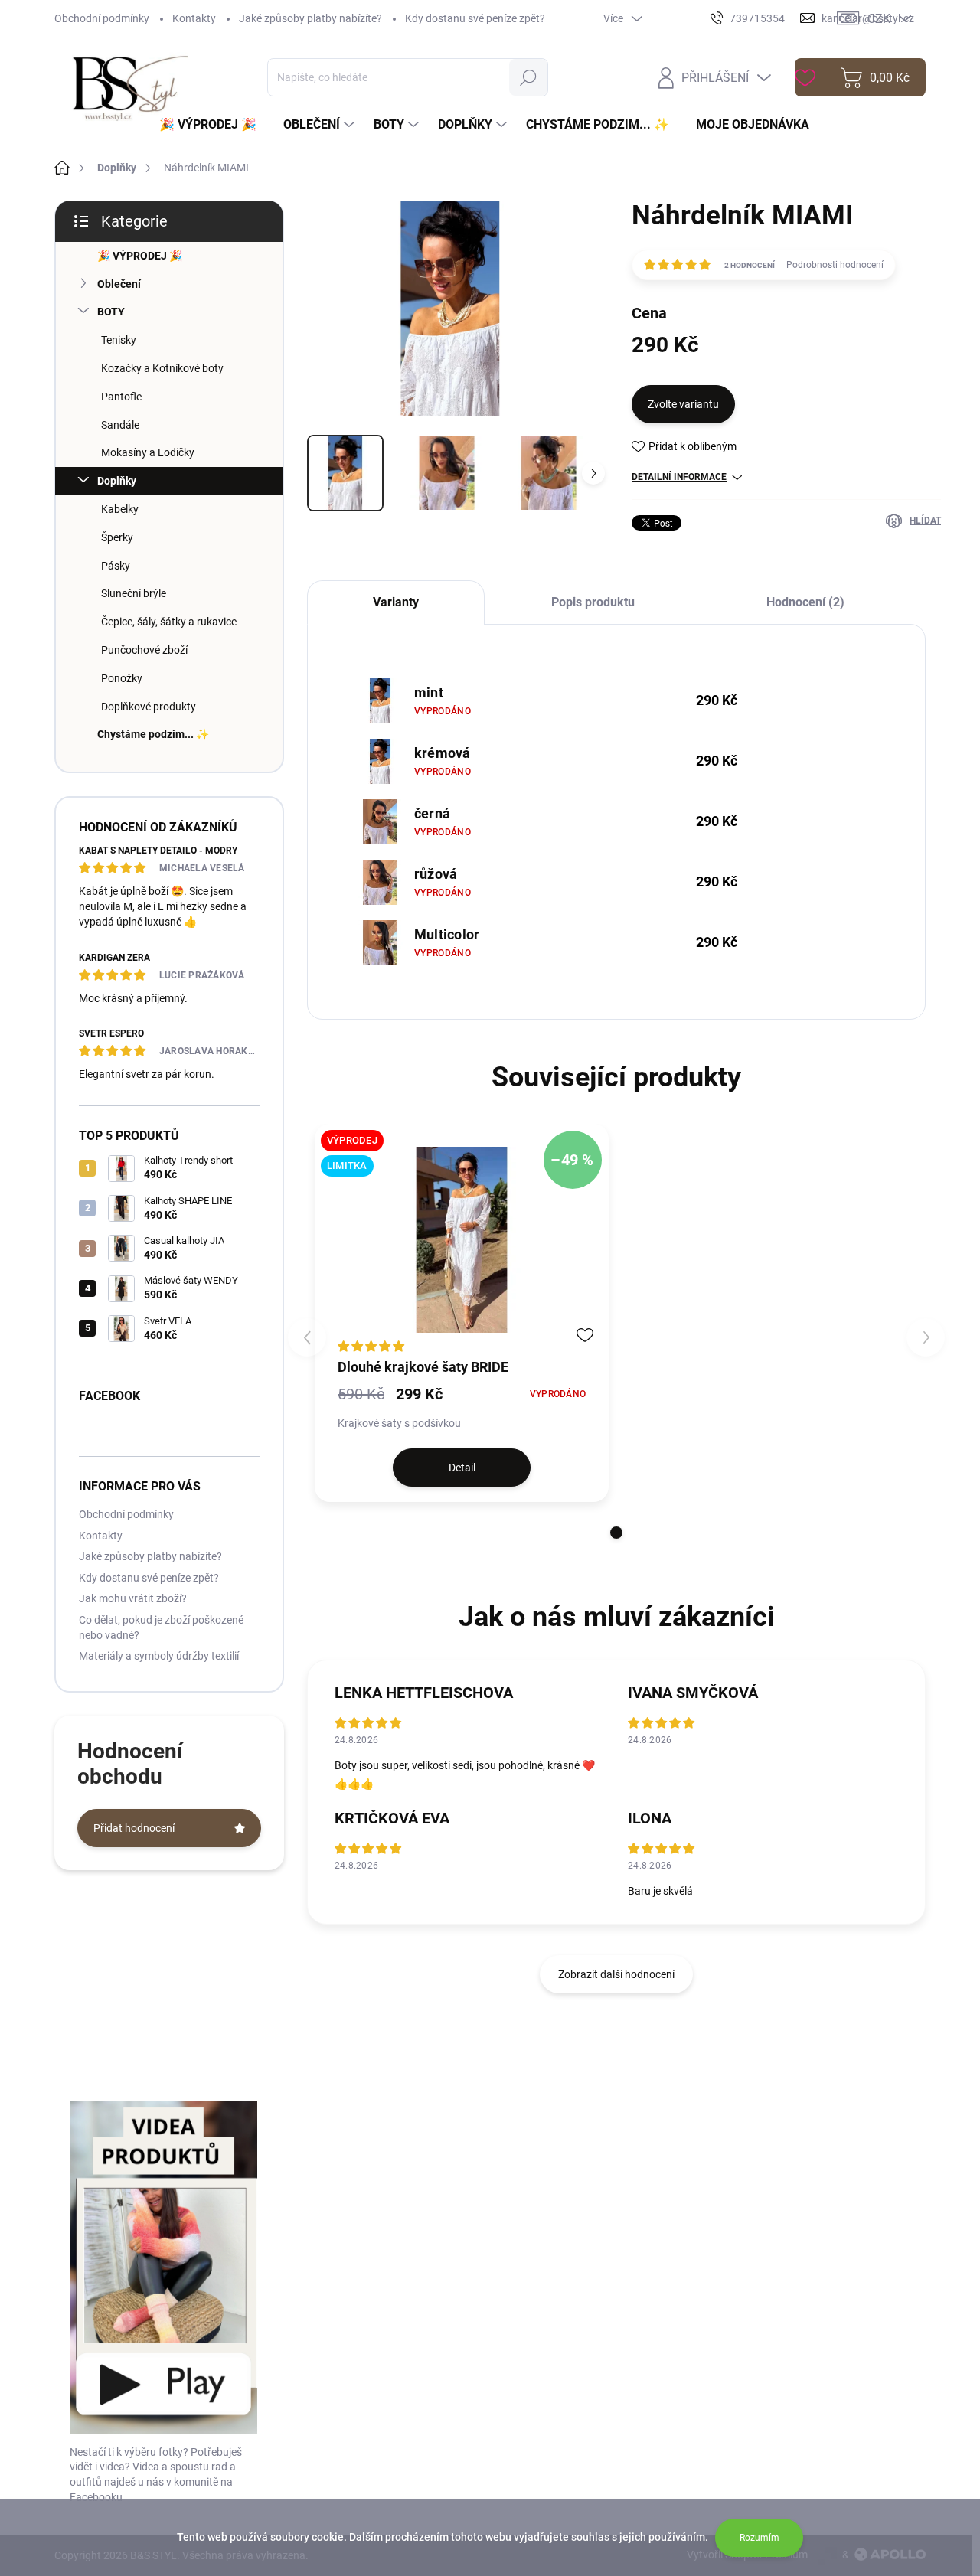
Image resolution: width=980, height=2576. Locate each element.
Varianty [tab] (396, 602)
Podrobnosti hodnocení (835, 265)
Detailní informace (679, 477)
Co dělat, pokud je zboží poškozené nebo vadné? (161, 1628)
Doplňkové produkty (149, 707)
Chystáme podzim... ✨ (153, 734)
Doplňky (117, 481)
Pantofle (121, 397)
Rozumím (759, 2538)
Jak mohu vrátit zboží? (133, 1598)
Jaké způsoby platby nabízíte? (310, 18)
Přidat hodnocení (134, 1828)
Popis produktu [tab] (593, 602)
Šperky (117, 537)
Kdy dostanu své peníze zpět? (475, 18)
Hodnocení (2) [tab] (805, 602)
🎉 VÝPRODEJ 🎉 (140, 256)
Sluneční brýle (134, 593)
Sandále (120, 425)
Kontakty (194, 18)
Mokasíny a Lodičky (148, 452)
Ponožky (122, 678)
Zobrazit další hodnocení (616, 1974)
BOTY (111, 312)
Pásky (116, 566)
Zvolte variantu (683, 404)
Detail (462, 1468)
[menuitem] (214, 125)
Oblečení (119, 284)
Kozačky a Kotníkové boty (162, 368)
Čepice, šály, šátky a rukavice (169, 622)
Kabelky (120, 509)
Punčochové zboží (144, 650)
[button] (616, 1533)
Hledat (529, 77)
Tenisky (119, 340)
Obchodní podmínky (102, 18)
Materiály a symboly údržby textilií (159, 1656)
